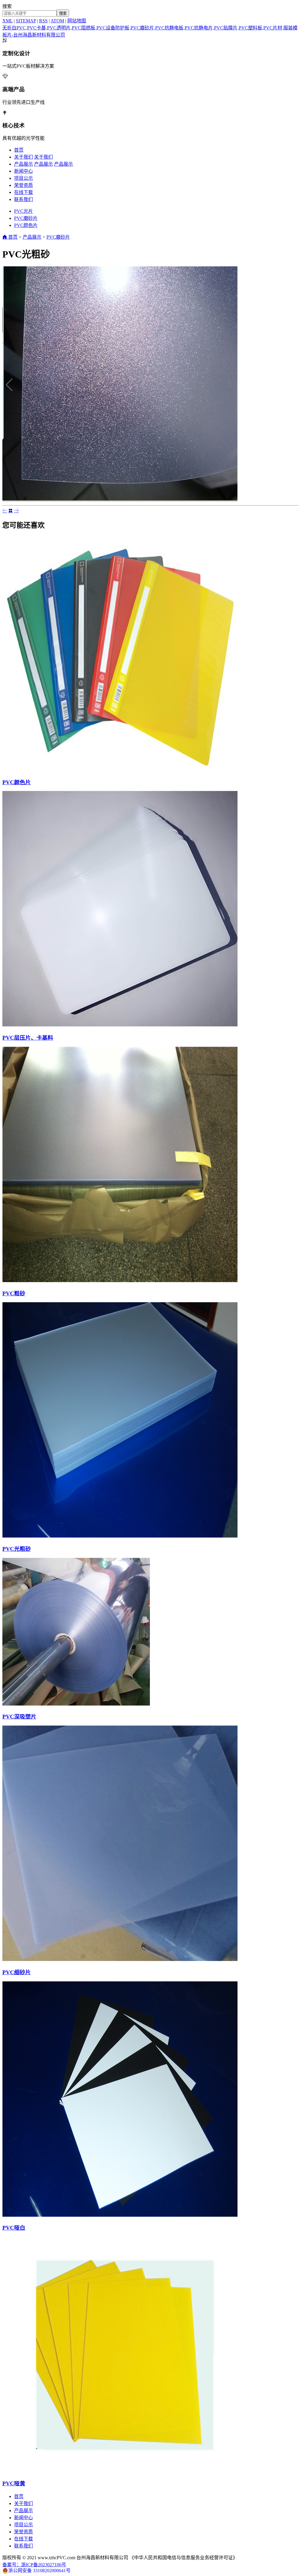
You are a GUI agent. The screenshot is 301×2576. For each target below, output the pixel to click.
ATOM (57, 21)
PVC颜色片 (26, 225)
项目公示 (24, 178)
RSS (43, 21)
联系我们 (24, 199)
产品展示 (24, 164)
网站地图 (77, 21)
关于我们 (24, 157)
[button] (292, 385)
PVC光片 (24, 211)
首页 (19, 150)
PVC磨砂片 (26, 218)
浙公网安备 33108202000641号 (39, 2571)
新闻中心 (24, 171)
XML (7, 21)
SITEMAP (26, 21)
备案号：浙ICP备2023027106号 (34, 2565)
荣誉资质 (24, 185)
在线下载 (24, 192)
